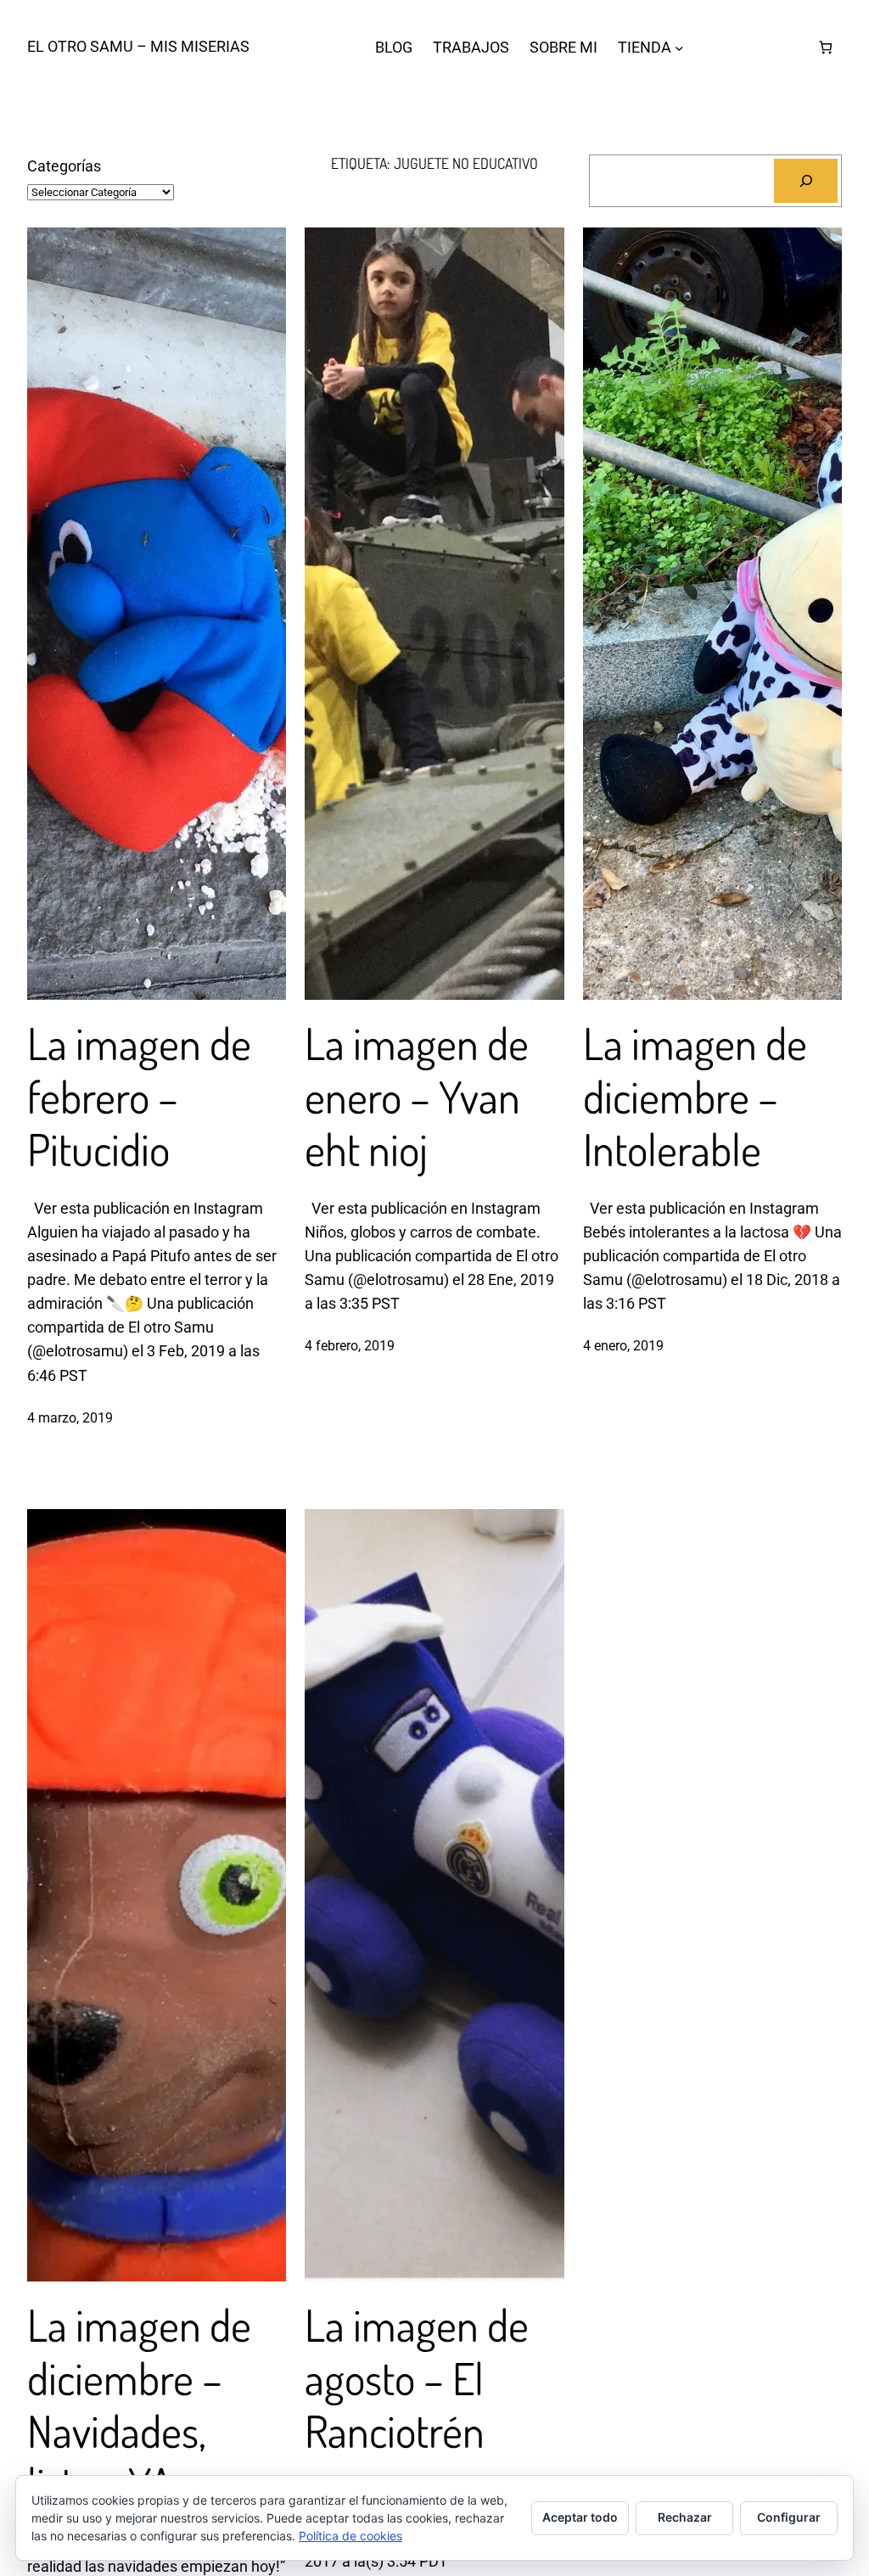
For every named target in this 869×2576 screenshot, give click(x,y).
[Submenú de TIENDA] (679, 47)
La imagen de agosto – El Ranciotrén (417, 2378)
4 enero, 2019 (623, 1346)
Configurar (789, 2517)
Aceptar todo (580, 2517)
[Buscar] (806, 180)
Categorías (64, 166)
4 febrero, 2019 (350, 1346)
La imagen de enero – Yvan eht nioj (417, 1096)
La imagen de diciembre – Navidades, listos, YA (139, 2405)
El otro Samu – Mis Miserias (138, 47)
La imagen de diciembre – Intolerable (695, 1096)
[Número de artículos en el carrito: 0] (825, 47)
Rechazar (685, 2517)
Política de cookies (350, 2536)
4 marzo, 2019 (70, 1418)
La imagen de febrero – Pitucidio (139, 1096)
